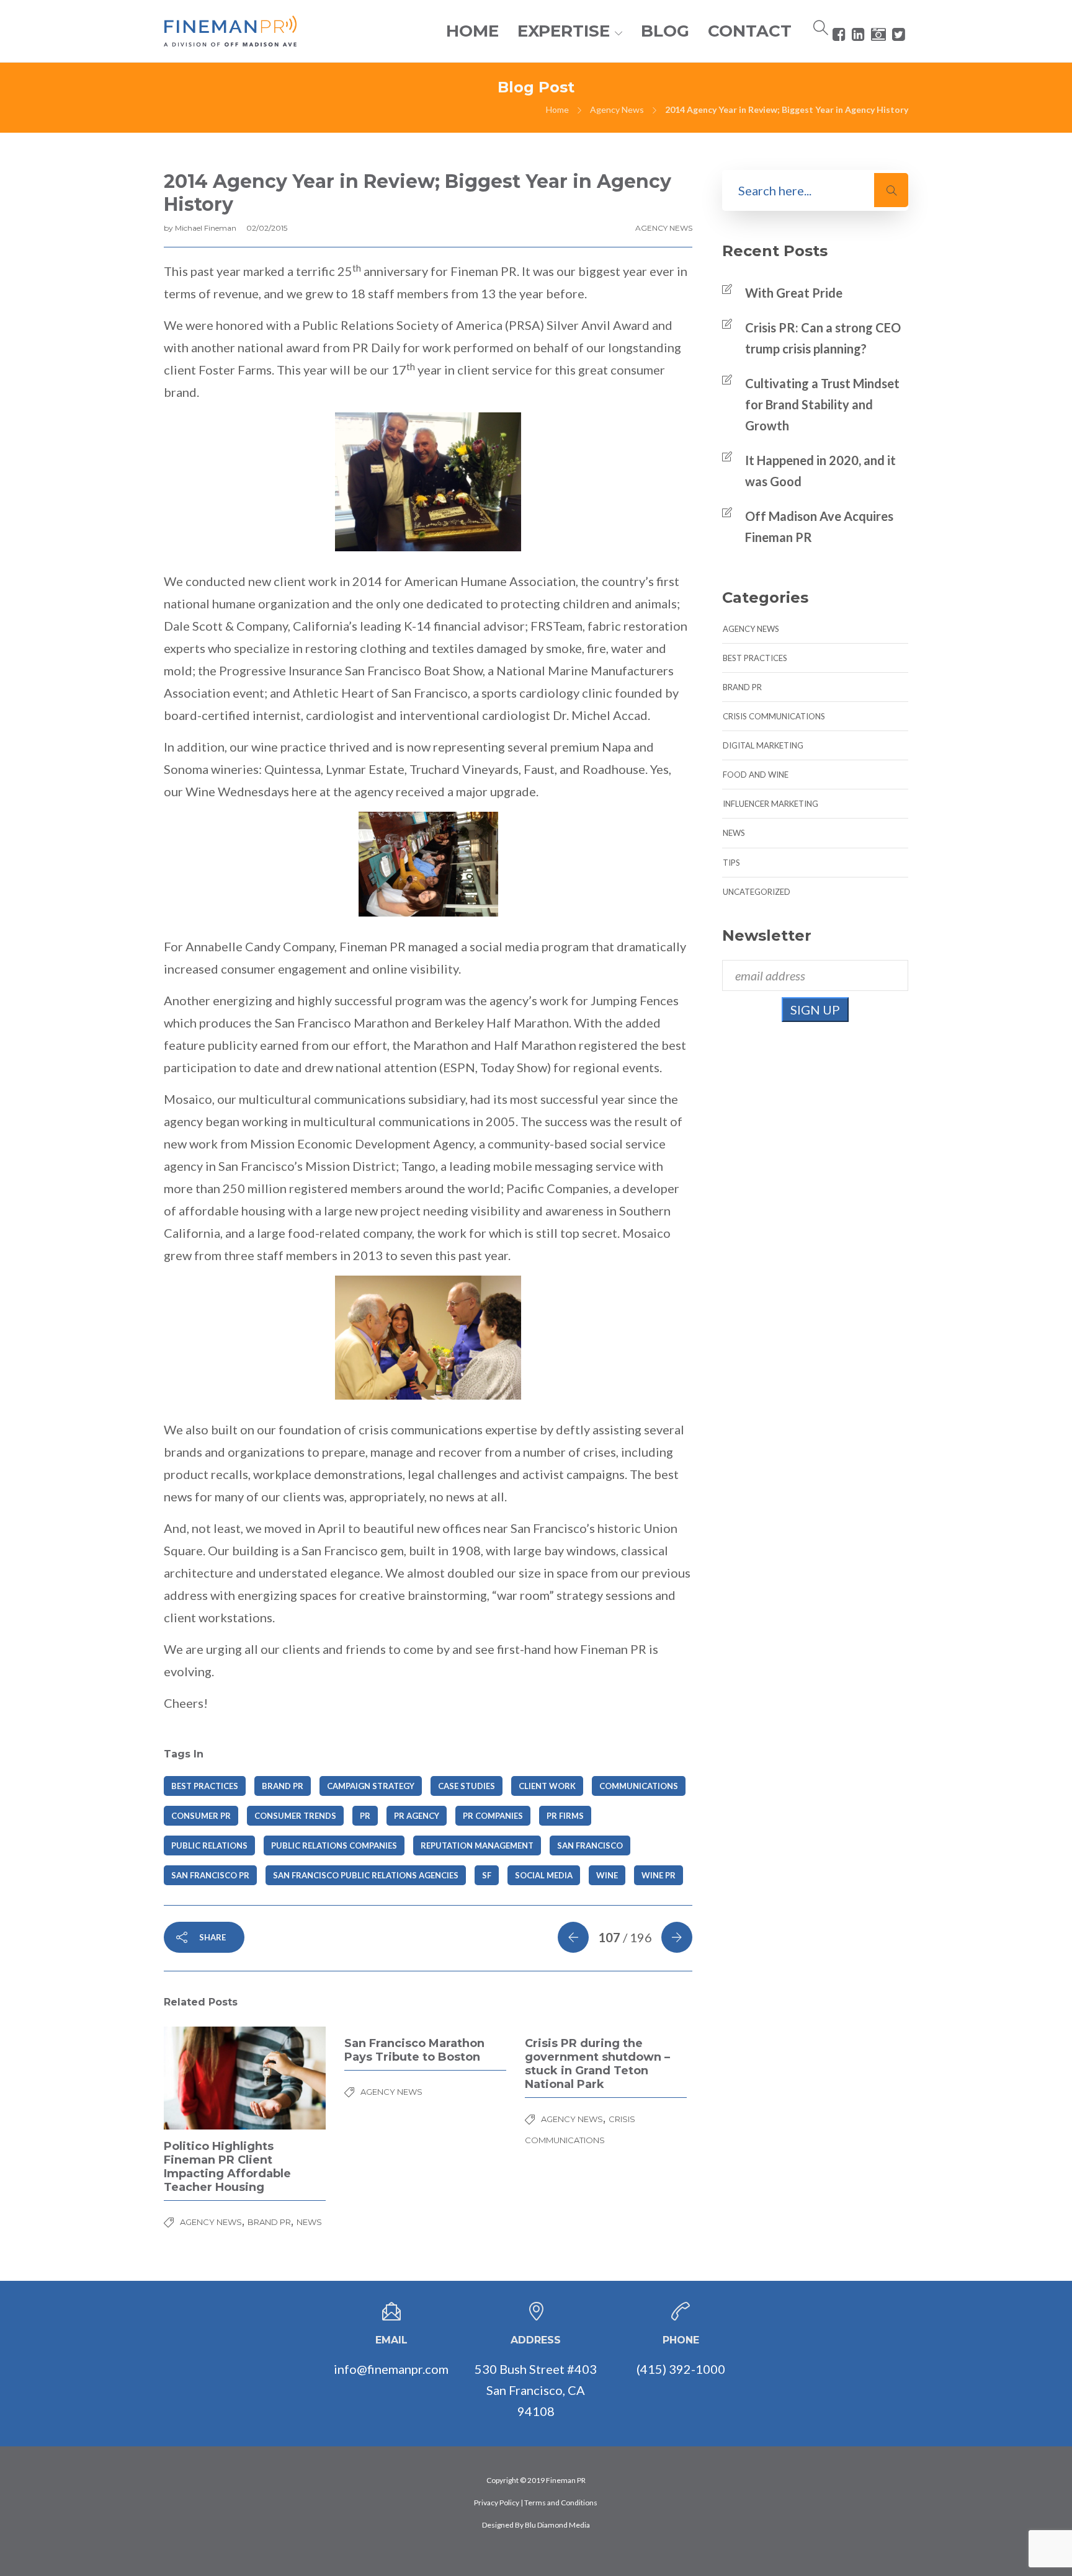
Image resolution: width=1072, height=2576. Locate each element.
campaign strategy (371, 1786)
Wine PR (659, 1875)
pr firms (565, 1816)
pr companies (493, 1816)
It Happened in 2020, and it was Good (820, 471)
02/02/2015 (267, 228)
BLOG (665, 31)
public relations (209, 1845)
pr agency (417, 1816)
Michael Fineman (207, 228)
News (309, 2222)
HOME (472, 31)
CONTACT (750, 31)
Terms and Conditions (561, 2503)
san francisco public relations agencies (366, 1875)
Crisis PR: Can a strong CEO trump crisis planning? (823, 338)
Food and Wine (756, 775)
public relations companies (334, 1845)
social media (544, 1875)
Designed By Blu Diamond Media (536, 2525)
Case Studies (467, 1786)
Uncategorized (757, 892)
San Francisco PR (210, 1875)
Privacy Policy (497, 2503)
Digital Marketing (763, 745)
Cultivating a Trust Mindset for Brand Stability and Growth (822, 404)
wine (607, 1875)
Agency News (617, 109)
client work (547, 1786)
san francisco (590, 1845)
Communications (639, 1786)
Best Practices (205, 1786)
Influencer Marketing (770, 804)
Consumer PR (201, 1816)
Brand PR (283, 1786)
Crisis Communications (774, 716)
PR (365, 1816)
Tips (731, 863)
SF (487, 1875)
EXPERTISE (564, 31)
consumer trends (295, 1816)
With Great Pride (794, 293)
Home (557, 109)
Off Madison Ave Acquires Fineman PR (819, 526)
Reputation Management (477, 1845)
